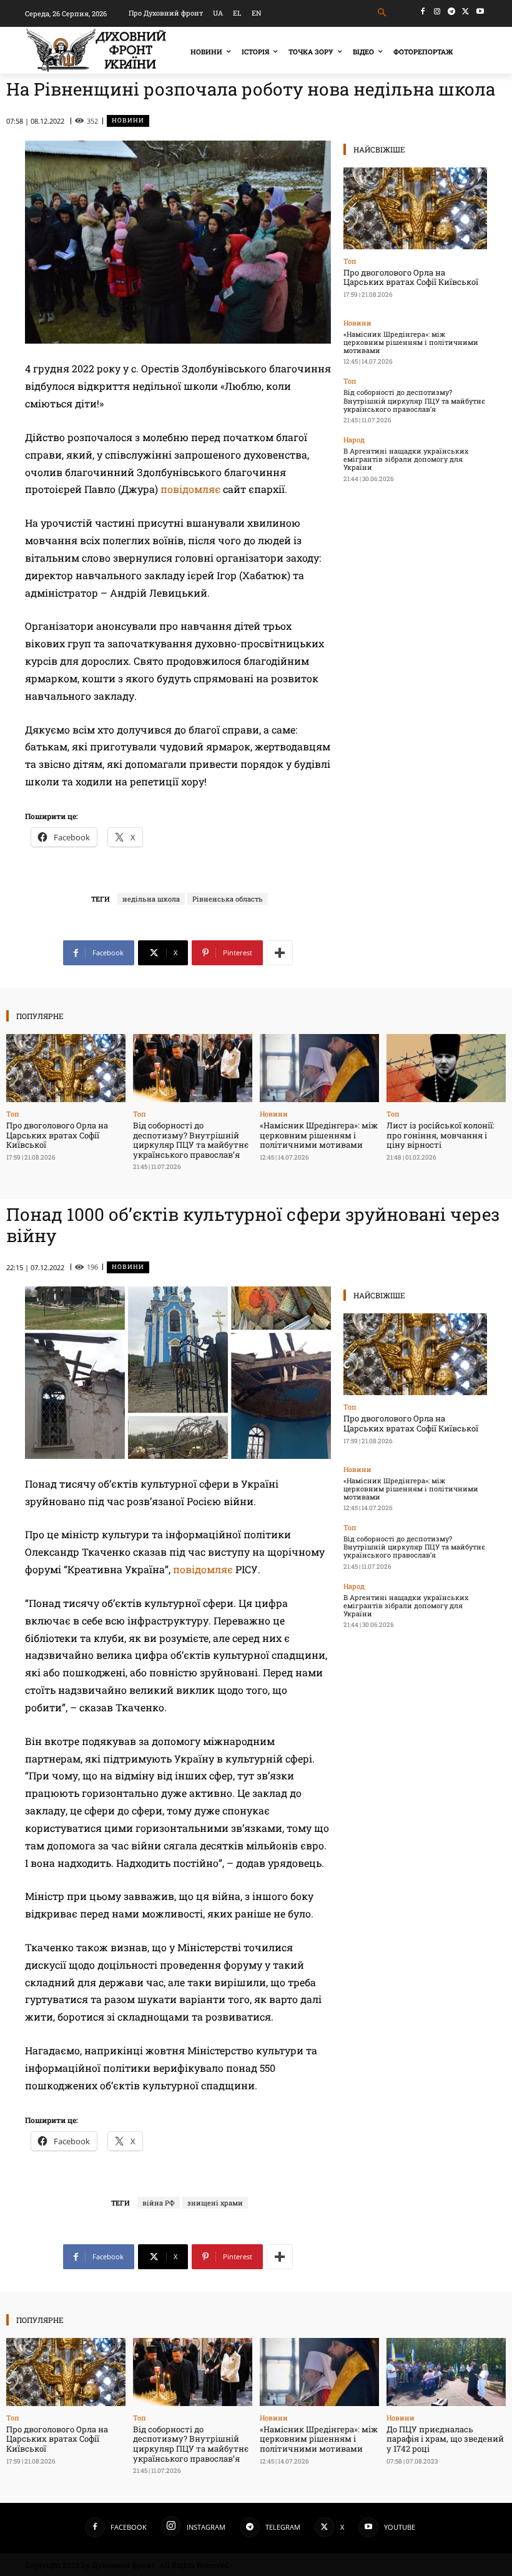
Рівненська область (228, 899)
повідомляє (190, 489)
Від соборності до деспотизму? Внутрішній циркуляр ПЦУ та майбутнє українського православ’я (414, 400)
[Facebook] (423, 12)
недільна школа (151, 899)
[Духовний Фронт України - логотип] (96, 50)
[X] (465, 12)
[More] (280, 953)
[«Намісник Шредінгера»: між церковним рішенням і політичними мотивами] (319, 1068)
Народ (354, 440)
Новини (128, 120)
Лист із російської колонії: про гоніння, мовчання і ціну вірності (441, 1135)
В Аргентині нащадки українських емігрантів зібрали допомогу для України (406, 459)
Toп (350, 261)
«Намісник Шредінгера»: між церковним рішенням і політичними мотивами (411, 342)
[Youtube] (480, 12)
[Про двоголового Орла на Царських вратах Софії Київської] (415, 208)
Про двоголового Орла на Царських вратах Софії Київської (411, 277)
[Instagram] (437, 12)
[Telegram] (452, 12)
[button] (382, 13)
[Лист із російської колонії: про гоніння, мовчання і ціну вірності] (446, 1068)
